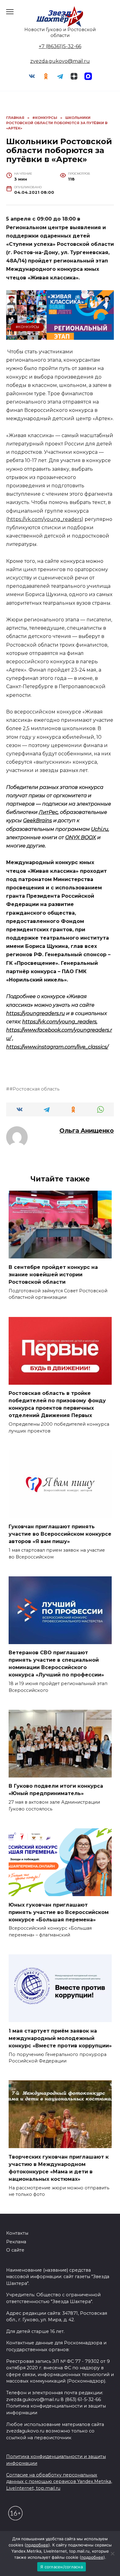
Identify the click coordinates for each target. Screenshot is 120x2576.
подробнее (37, 2545)
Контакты (17, 2233)
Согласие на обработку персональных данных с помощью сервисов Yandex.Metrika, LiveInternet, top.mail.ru (59, 2482)
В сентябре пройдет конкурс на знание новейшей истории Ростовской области (53, 1274)
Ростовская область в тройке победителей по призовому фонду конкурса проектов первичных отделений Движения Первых (57, 1404)
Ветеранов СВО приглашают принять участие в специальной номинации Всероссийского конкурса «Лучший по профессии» (56, 1664)
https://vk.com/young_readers (45, 519)
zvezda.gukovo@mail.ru (60, 61)
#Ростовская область (34, 1089)
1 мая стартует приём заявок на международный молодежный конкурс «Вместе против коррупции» (60, 2038)
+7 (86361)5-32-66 (60, 46)
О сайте (15, 2250)
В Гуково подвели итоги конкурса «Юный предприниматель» (56, 1790)
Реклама (16, 2242)
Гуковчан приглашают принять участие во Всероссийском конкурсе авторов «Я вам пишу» (60, 1534)
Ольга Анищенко (87, 1131)
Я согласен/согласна (62, 2567)
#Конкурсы (27, 327)
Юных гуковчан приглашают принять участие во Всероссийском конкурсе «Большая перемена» (59, 1912)
